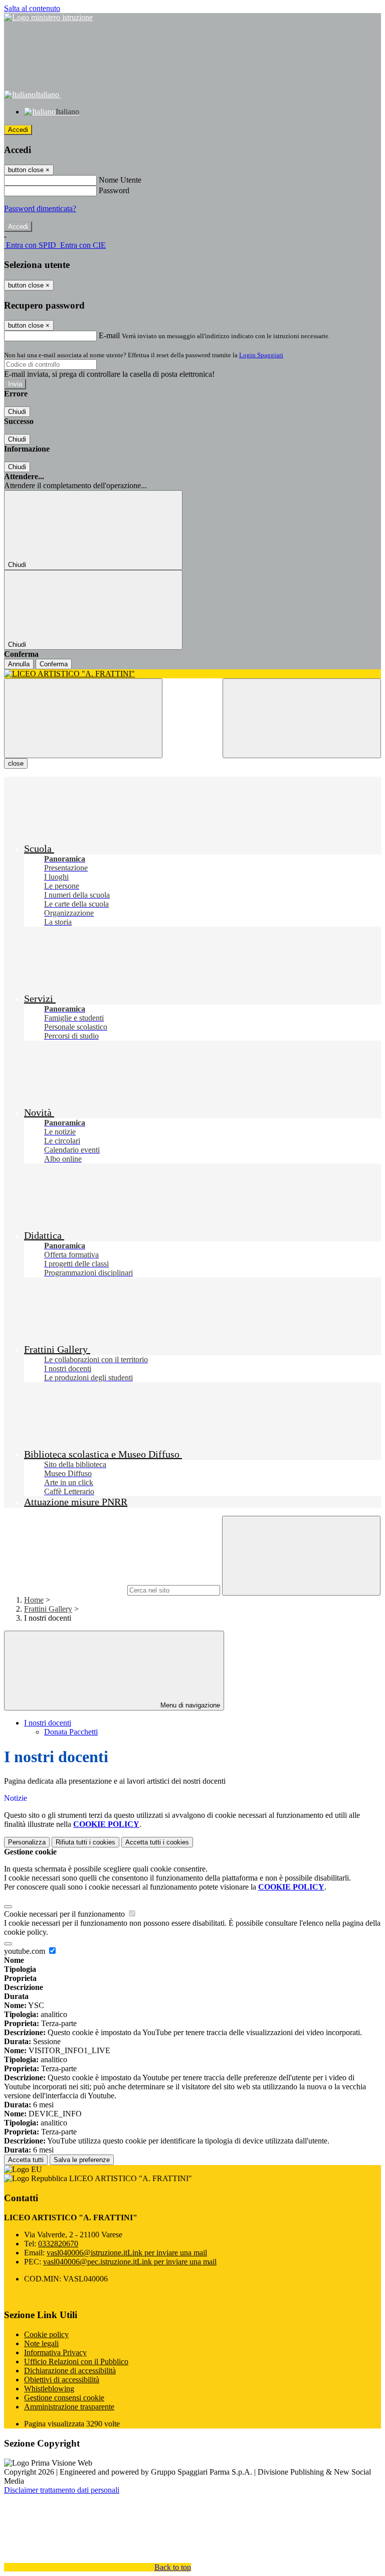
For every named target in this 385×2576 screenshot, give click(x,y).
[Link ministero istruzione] (48, 17)
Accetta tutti (157, 1842)
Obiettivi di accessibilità (62, 2380)
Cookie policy (46, 2334)
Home (34, 1600)
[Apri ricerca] (302, 718)
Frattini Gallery (48, 1609)
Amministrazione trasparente (69, 2407)
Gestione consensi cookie (64, 2398)
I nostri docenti (48, 1723)
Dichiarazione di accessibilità (70, 2371)
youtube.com (26, 1951)
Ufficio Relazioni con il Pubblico (76, 2362)
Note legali (41, 2343)
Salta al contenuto (32, 8)
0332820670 (58, 2244)
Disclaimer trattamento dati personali (62, 2490)
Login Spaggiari (261, 355)
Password (114, 190)
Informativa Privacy (55, 2352)
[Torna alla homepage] (192, 674)
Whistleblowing (49, 2389)
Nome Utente (120, 180)
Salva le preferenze (82, 2160)
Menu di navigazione (189, 1705)
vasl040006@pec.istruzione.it (130, 2262)
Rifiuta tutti (85, 1842)
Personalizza (27, 1842)
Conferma (54, 664)
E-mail (109, 335)
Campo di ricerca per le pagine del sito (65, 1590)
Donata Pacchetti (71, 1732)
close (16, 763)
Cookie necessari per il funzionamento (65, 1914)
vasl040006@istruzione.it (127, 2253)
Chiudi (17, 412)
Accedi (18, 130)
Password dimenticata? (40, 208)
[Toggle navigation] (83, 718)
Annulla (19, 664)
